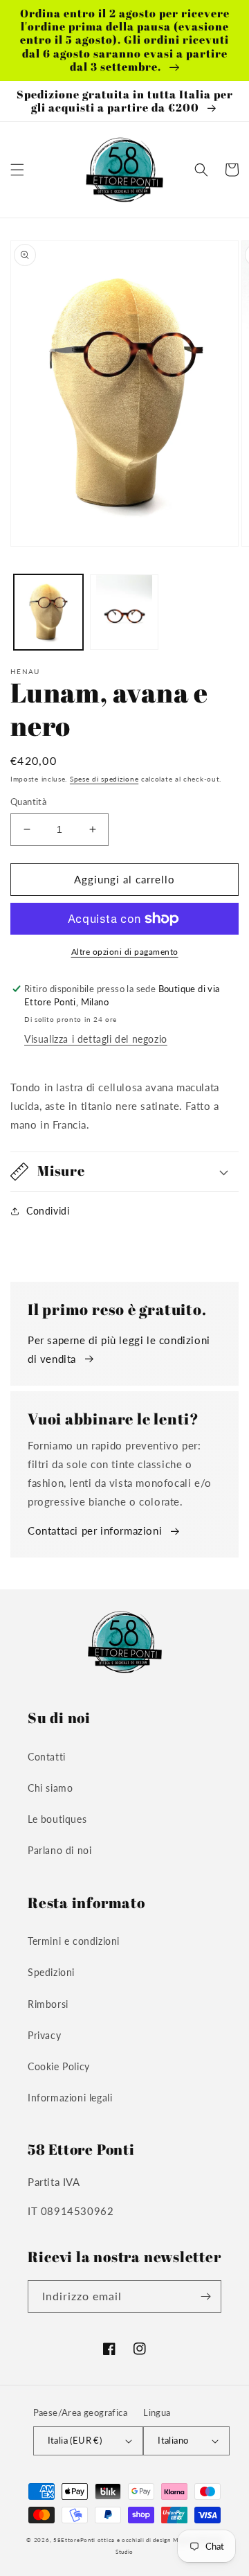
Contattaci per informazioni (95, 1530)
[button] (17, 170)
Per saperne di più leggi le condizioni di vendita (119, 1349)
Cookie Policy (59, 2066)
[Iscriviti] (205, 2296)
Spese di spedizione (104, 779)
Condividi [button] (48, 1211)
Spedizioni (51, 1972)
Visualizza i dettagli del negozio (96, 1039)
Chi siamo (50, 1788)
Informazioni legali (70, 2098)
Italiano (173, 2440)
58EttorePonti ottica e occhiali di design (112, 2540)
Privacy (44, 2035)
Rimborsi (48, 2004)
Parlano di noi (59, 1850)
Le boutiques (57, 1819)
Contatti (47, 1757)
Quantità (28, 802)
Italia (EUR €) (75, 2440)
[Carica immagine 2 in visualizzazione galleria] (124, 612)
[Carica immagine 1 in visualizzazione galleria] (48, 612)
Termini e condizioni (74, 1941)
